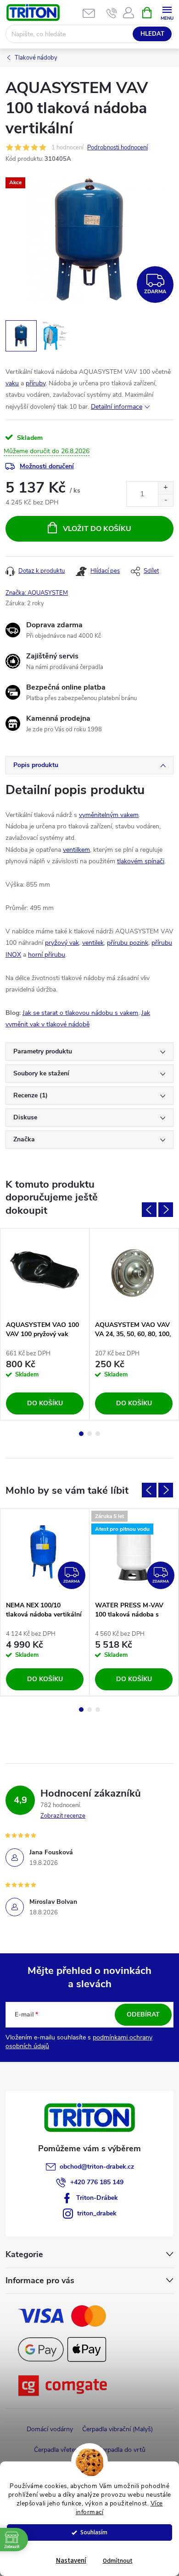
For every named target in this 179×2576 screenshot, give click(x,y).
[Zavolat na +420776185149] (112, 13)
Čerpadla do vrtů (122, 2450)
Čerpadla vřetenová (61, 2450)
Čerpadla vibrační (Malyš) (117, 2429)
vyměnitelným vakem (109, 815)
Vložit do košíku (97, 529)
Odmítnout (118, 2561)
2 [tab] (89, 1434)
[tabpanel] (45, 1324)
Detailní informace (117, 407)
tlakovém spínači (141, 861)
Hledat (152, 34)
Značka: (37, 593)
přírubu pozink (128, 943)
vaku (12, 383)
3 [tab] (98, 1434)
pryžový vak (62, 943)
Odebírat (143, 2014)
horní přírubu (47, 955)
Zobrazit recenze (63, 1816)
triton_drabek (97, 2213)
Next (166, 1210)
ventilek (93, 943)
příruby (36, 383)
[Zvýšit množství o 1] (165, 488)
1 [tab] (81, 1434)
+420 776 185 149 (97, 2182)
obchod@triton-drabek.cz (97, 2167)
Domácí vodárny (50, 2429)
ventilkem (76, 850)
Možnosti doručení (47, 466)
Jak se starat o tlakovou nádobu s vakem (80, 1013)
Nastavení (71, 2561)
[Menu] (167, 12)
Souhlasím (94, 2532)
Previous (149, 1210)
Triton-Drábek (97, 2198)
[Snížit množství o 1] (165, 500)
